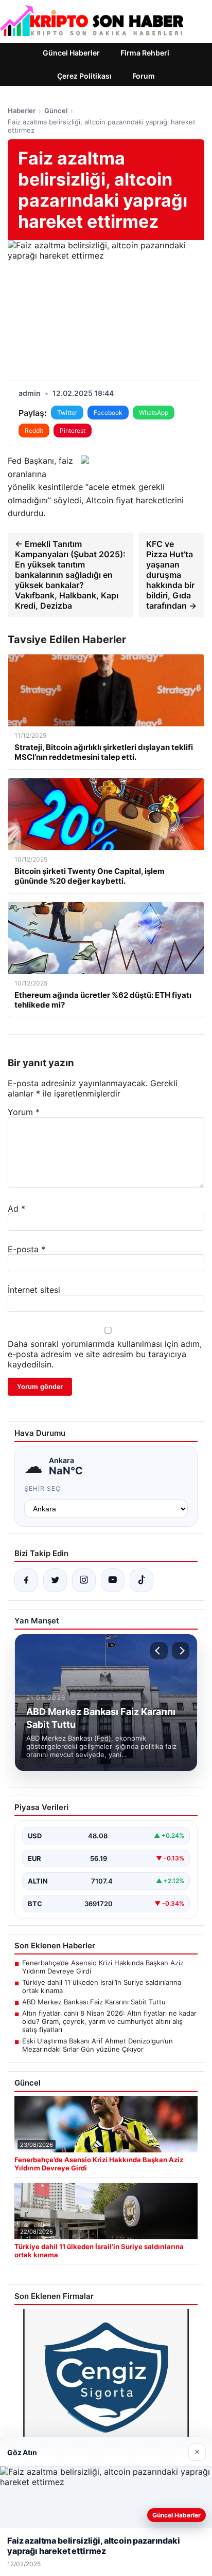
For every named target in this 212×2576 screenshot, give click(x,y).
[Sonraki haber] (181, 1651)
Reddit (34, 431)
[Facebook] (26, 1580)
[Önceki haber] (159, 1651)
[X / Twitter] (55, 1580)
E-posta (26, 1249)
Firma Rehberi (145, 53)
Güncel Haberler (71, 53)
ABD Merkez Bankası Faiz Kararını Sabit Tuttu (94, 2002)
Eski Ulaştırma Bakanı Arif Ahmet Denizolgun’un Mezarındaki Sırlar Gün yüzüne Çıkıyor (98, 2045)
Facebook (108, 413)
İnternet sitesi (34, 1290)
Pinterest (73, 431)
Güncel (56, 111)
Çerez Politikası (84, 76)
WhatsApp (154, 413)
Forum (144, 76)
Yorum (24, 1112)
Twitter (67, 413)
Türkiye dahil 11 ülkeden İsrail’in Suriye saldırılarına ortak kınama (102, 1986)
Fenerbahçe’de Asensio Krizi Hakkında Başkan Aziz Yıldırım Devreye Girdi (103, 1967)
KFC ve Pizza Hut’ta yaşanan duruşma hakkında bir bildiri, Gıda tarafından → (171, 575)
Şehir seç (42, 1488)
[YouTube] (113, 1580)
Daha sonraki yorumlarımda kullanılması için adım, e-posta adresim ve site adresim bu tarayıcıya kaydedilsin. (105, 1354)
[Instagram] (84, 1580)
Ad (16, 1209)
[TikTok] (142, 1580)
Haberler (22, 111)
